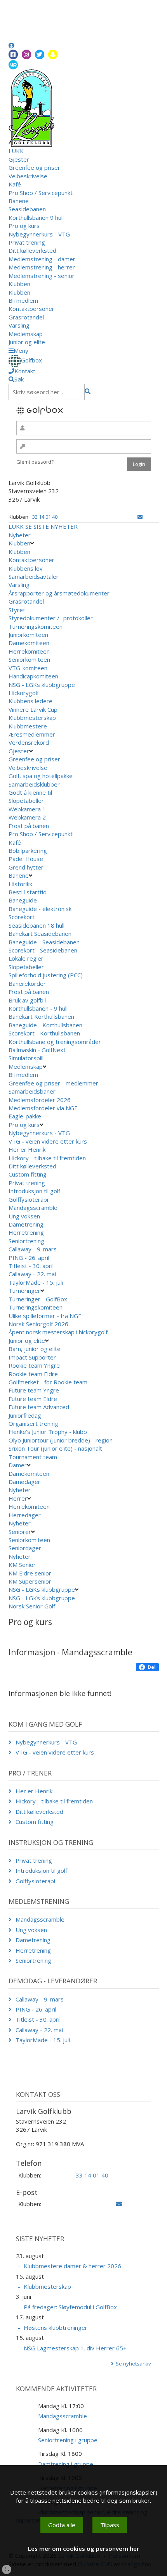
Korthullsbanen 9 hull (36, 217)
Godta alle (62, 2525)
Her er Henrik (27, 1149)
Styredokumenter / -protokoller (51, 618)
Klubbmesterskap (32, 718)
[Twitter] (40, 54)
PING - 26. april (29, 1258)
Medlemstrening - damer (42, 259)
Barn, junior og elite (35, 1349)
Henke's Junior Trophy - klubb (48, 1432)
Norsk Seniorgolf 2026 (38, 1324)
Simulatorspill (26, 1058)
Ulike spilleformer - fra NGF (46, 1316)
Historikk (20, 884)
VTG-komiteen (28, 668)
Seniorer (20, 1532)
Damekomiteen (29, 643)
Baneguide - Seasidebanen (44, 942)
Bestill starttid (28, 892)
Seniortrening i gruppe (68, 2440)
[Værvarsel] (13, 64)
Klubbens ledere (30, 701)
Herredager (25, 1515)
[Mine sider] (11, 45)
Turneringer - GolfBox (38, 1299)
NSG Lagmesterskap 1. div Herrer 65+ (75, 2348)
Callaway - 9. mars (33, 1249)
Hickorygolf (24, 693)
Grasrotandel (26, 317)
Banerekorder (27, 983)
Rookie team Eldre (33, 1374)
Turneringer (24, 1291)
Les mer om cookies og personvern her (83, 2548)
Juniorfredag (25, 1415)
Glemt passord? (35, 462)
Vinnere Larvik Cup (33, 709)
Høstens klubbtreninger (56, 2328)
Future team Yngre (34, 1390)
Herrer (18, 1498)
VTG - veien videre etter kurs (48, 1141)
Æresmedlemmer (32, 734)
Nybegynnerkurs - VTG (39, 234)
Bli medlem (23, 300)
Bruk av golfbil (27, 1000)
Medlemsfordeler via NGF (44, 1108)
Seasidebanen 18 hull (37, 925)
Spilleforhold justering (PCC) (46, 975)
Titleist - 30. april (31, 1266)
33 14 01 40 (45, 517)
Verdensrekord (29, 742)
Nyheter (20, 535)
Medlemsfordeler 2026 (40, 1100)
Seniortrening (26, 1241)
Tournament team (33, 1457)
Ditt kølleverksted (32, 250)
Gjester (19, 159)
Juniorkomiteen (28, 635)
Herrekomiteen (29, 651)
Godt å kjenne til (30, 792)
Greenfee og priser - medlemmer (53, 1083)
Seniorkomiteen (29, 659)
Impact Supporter (32, 1357)
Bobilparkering (29, 851)
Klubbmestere (28, 726)
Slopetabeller (26, 801)
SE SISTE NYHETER (51, 526)
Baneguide (23, 900)
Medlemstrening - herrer (42, 267)
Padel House (26, 859)
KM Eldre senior (30, 1573)
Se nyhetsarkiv (133, 2364)
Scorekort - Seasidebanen (43, 950)
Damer (18, 1465)
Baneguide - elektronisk (40, 909)
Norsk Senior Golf (33, 1606)
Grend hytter (27, 867)
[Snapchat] (53, 54)
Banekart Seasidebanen (40, 933)
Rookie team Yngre (34, 1365)
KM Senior (22, 1565)
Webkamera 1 (28, 809)
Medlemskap (26, 334)
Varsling (19, 325)
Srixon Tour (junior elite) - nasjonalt (55, 1448)
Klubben (19, 284)
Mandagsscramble (33, 1208)
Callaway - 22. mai (32, 1274)
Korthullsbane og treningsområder (55, 1042)
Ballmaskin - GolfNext (37, 1050)
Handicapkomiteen (33, 676)
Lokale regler (26, 958)
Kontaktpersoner (31, 309)
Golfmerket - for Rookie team (48, 1382)
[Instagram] (26, 54)
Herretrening (26, 1232)
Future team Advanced (39, 1407)
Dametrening (26, 1224)
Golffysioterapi (28, 1199)
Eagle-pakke (25, 1116)
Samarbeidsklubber (34, 784)
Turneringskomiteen (36, 626)
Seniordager (25, 1548)
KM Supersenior (30, 1581)
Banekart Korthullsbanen (41, 1016)
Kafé (15, 184)
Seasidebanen (27, 209)
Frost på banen (29, 826)
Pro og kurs (24, 226)
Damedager (24, 1482)
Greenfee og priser (34, 167)
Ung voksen (24, 1216)
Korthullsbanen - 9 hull (38, 1008)
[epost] (140, 517)
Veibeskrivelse (28, 176)
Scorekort (22, 917)
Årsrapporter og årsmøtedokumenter (59, 593)
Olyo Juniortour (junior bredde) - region (61, 1440)
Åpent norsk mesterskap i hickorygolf (59, 1332)
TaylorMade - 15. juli (36, 1282)
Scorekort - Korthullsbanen (44, 1033)
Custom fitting (28, 1174)
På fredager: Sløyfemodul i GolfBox (70, 2307)
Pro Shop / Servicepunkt (41, 193)
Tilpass (110, 2525)
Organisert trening (33, 1423)
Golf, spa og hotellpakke (41, 776)
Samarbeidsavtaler (34, 576)
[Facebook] (13, 54)
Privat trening (27, 242)
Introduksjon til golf (34, 1191)
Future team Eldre (33, 1399)
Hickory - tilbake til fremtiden (47, 1158)
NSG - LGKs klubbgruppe (42, 685)
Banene (19, 201)
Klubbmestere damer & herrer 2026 (72, 2266)
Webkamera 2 (28, 817)
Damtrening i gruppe (66, 2464)
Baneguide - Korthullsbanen (45, 1025)
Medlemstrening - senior (42, 276)
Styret (17, 610)
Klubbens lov (26, 568)
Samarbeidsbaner (32, 1091)
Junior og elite (27, 342)
